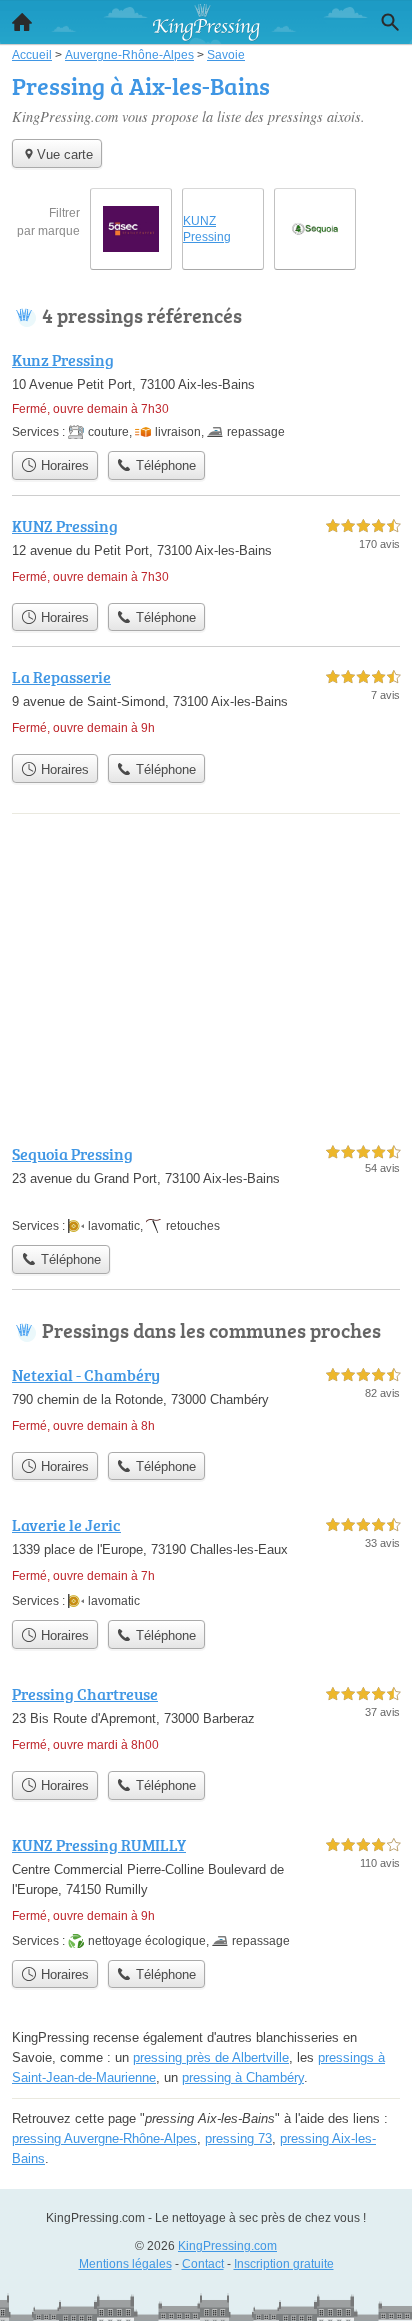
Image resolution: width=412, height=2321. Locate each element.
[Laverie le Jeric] (206, 1561)
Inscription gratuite (284, 2264)
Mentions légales (125, 2264)
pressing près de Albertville (211, 2057)
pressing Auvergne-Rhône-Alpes (104, 2138)
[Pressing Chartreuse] (206, 1721)
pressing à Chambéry (243, 2077)
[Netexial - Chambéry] (206, 1402)
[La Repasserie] (206, 704)
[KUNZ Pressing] (206, 553)
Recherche (390, 22)
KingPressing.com (227, 2246)
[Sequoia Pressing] (206, 1188)
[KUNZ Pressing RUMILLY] (206, 1891)
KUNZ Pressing (207, 229)
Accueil (22, 22)
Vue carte (65, 154)
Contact (203, 2264)
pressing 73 (238, 2138)
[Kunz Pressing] (206, 394)
